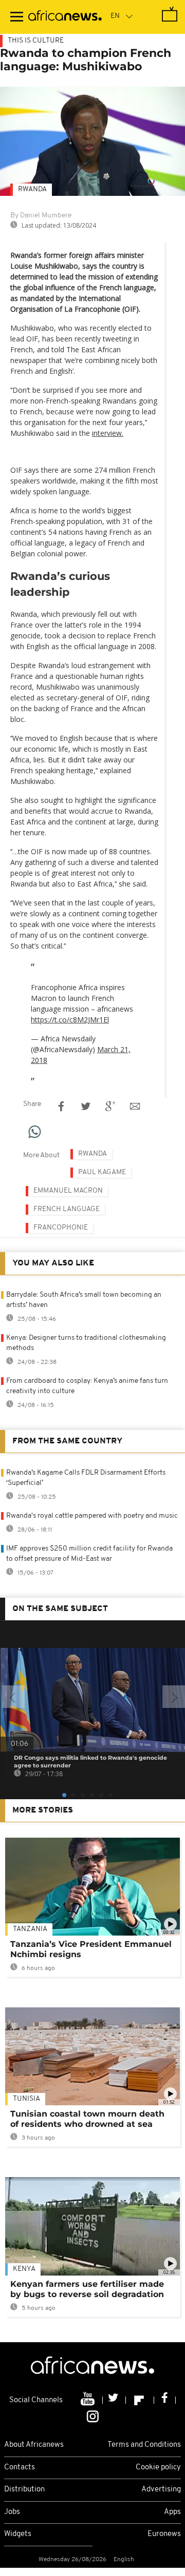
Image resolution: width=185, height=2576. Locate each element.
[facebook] (165, 2400)
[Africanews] (65, 17)
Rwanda (32, 189)
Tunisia (26, 2099)
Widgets (18, 2534)
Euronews (164, 2534)
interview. (108, 433)
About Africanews (34, 2445)
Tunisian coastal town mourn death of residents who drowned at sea (87, 2119)
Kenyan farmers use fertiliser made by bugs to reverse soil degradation (87, 2289)
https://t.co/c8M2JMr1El (70, 1020)
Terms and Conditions (144, 2445)
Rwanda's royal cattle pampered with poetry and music (92, 1516)
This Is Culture (36, 41)
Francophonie (61, 1228)
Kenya (24, 2269)
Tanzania (30, 1929)
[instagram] (93, 2416)
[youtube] (89, 2400)
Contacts (20, 2468)
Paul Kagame (102, 1172)
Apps (172, 2512)
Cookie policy (158, 2468)
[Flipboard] (140, 2400)
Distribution (24, 2490)
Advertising (161, 2490)
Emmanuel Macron (68, 1191)
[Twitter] (114, 2400)
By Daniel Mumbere (41, 216)
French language (67, 1209)
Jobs (12, 2512)
